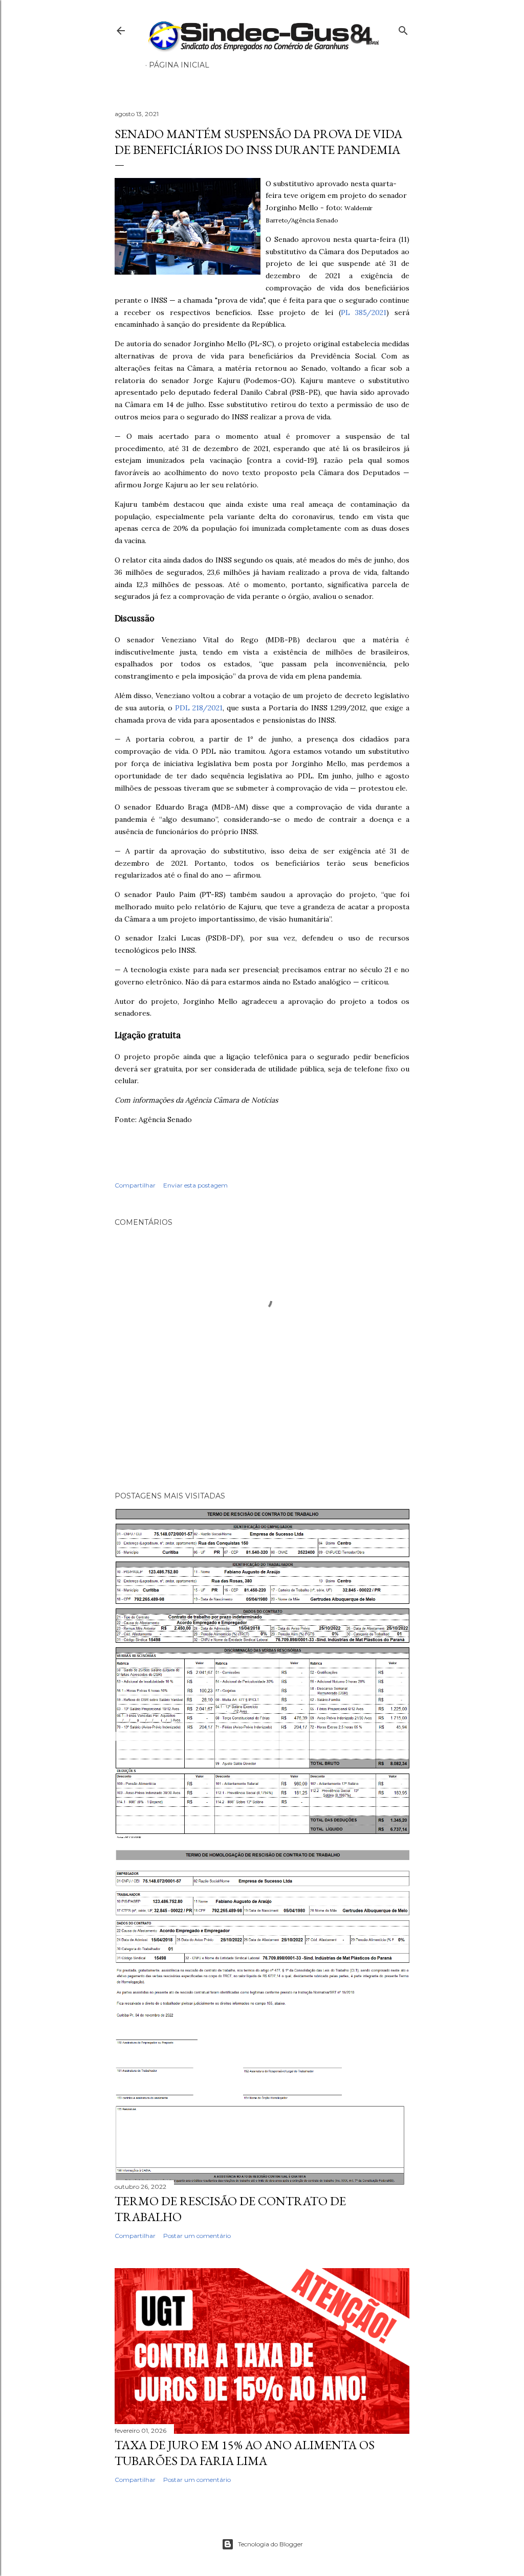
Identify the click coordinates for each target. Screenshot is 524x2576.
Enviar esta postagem (195, 1185)
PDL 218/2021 (199, 708)
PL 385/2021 (364, 312)
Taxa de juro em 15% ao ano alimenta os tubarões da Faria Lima (245, 2453)
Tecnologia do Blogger (270, 2544)
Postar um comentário (197, 2236)
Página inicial (179, 65)
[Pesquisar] (403, 28)
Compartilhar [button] (135, 1185)
